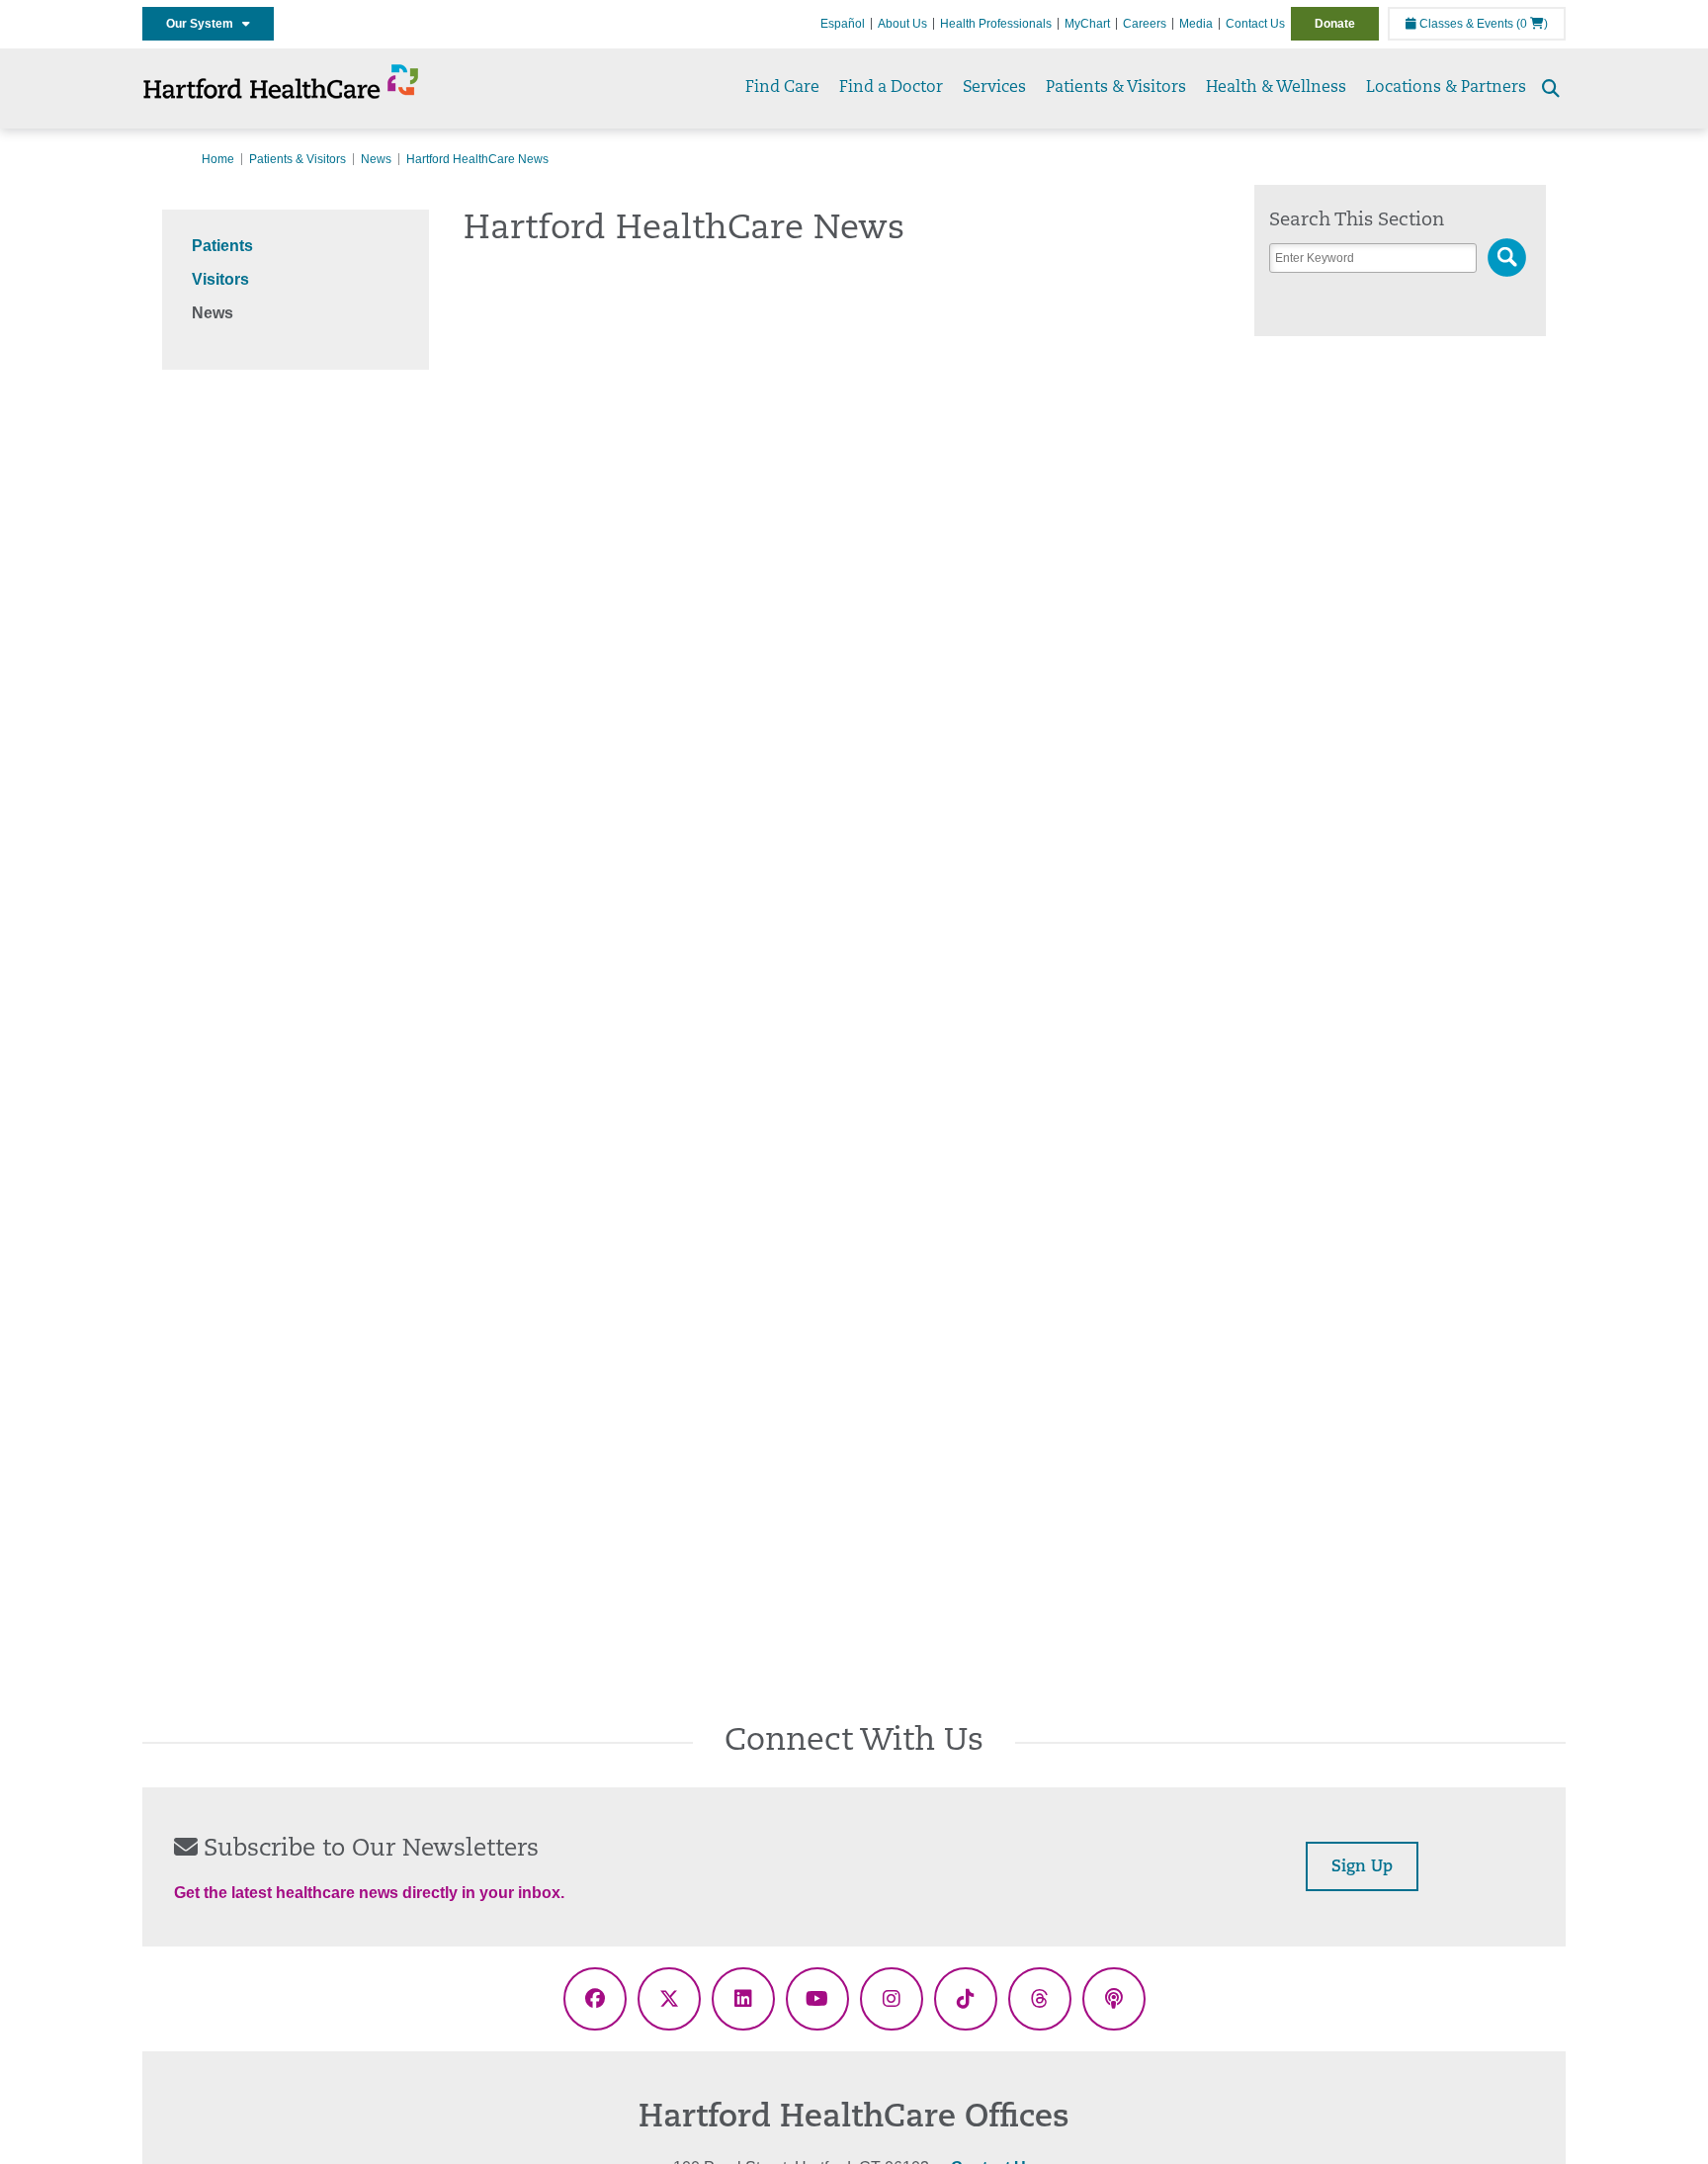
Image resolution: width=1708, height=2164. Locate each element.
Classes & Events (1465, 24)
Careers (1145, 24)
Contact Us (1255, 24)
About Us (902, 24)
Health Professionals (996, 24)
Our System (204, 24)
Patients (222, 246)
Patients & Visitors (1116, 88)
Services (994, 88)
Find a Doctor (891, 88)
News (376, 159)
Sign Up (1362, 1867)
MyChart (1087, 24)
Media (1196, 24)
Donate (1335, 24)
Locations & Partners (1446, 88)
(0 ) (1532, 24)
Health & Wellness (1276, 88)
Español (843, 24)
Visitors (220, 279)
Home (218, 159)
